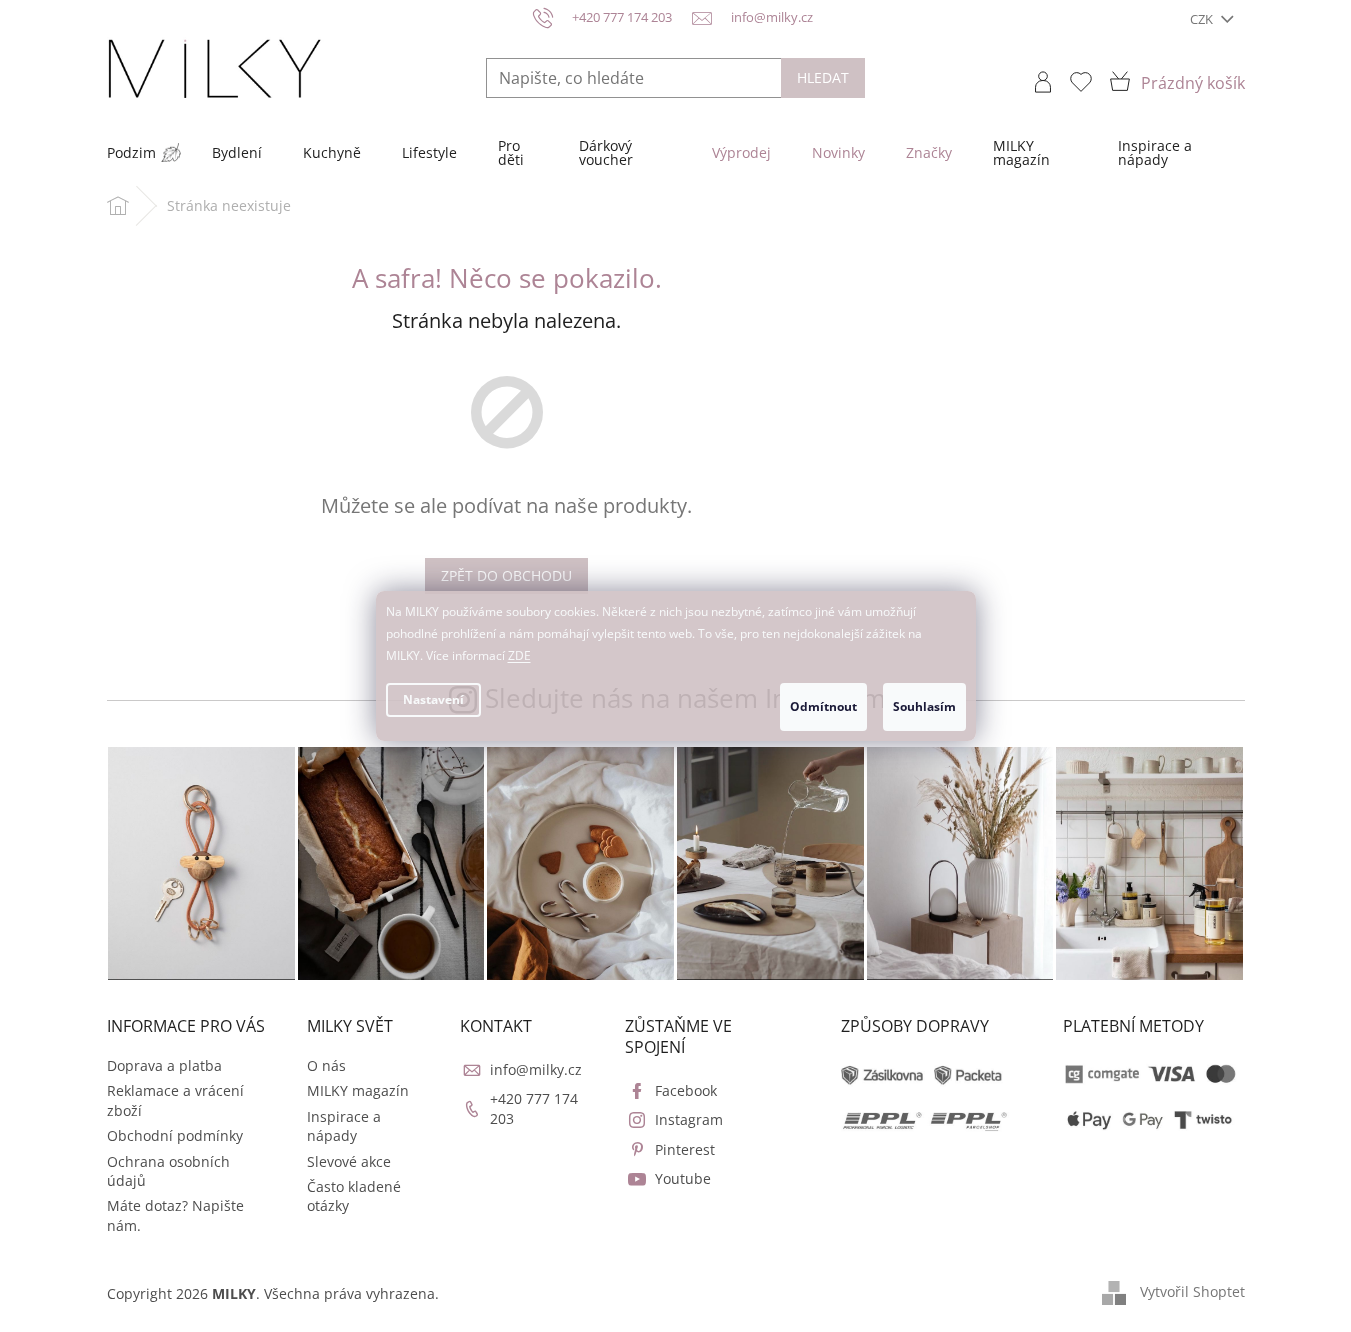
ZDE (519, 655)
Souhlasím (924, 706)
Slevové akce (349, 1161)
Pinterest (685, 1149)
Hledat (823, 77)
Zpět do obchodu (506, 575)
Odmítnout (823, 706)
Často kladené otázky (354, 1196)
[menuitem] (131, 153)
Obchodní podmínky (175, 1135)
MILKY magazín (358, 1090)
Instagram (689, 1119)
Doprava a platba (164, 1065)
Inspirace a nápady (344, 1126)
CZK (1203, 19)
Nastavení (433, 699)
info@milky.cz (536, 1069)
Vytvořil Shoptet (1192, 1291)
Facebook (686, 1090)
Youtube (683, 1178)
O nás (326, 1065)
